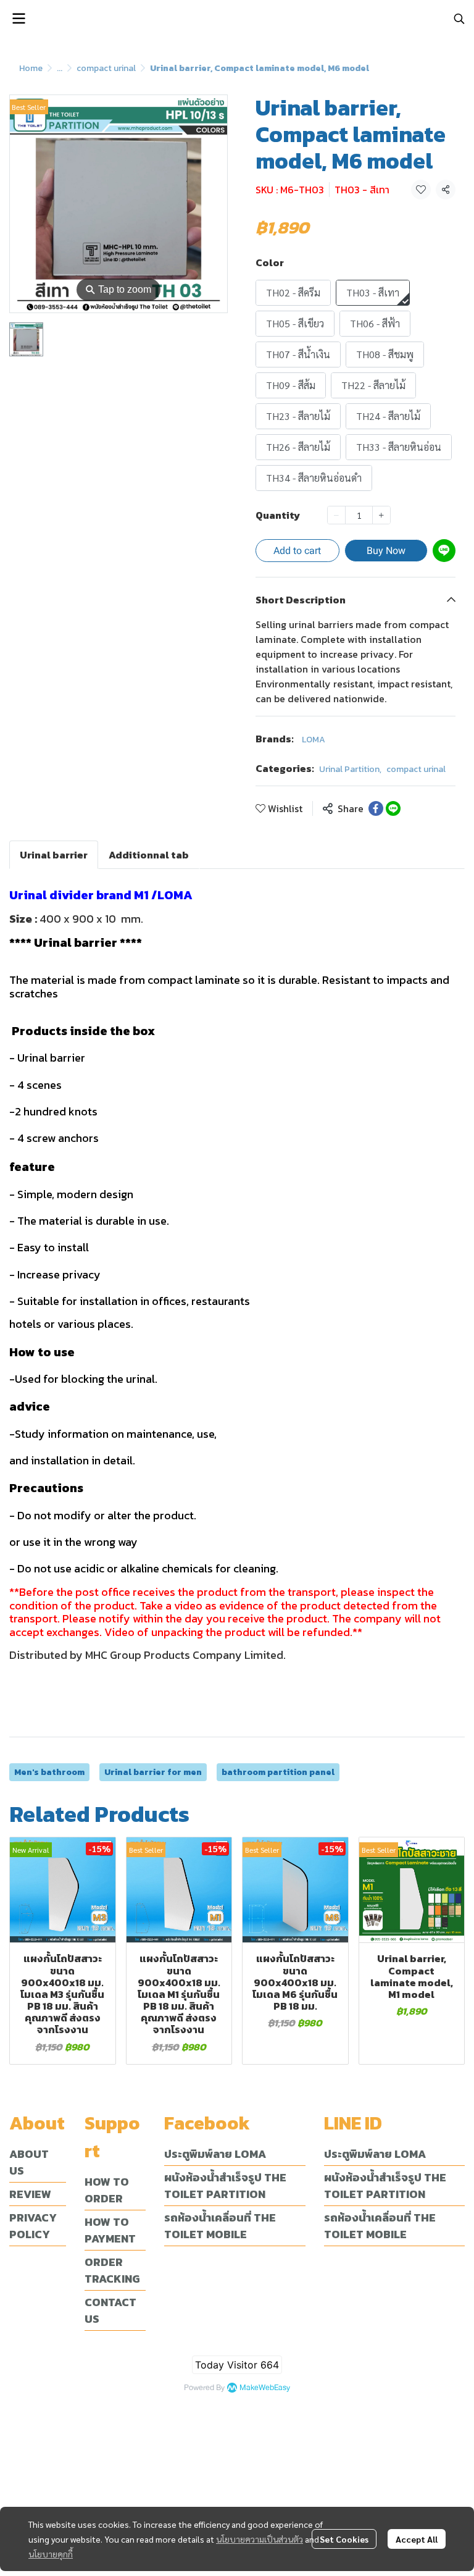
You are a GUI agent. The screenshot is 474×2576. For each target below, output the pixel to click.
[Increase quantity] (381, 515)
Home (31, 68)
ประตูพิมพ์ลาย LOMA (215, 2154)
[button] (459, 19)
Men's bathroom (49, 1772)
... (60, 68)
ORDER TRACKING (112, 2270)
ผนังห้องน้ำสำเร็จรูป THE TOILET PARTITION (225, 2186)
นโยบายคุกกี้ (51, 2554)
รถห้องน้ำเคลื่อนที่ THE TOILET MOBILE (220, 2226)
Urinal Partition (350, 769)
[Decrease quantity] (336, 515)
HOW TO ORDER (107, 2190)
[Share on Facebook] (376, 808)
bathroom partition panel (278, 1772)
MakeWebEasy (265, 2388)
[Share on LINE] (393, 808)
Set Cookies (344, 2539)
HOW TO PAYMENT (110, 2230)
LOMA (314, 740)
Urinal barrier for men (153, 1772)
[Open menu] (19, 19)
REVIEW (30, 2194)
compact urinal (106, 68)
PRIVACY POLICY (33, 2226)
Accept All (417, 2539)
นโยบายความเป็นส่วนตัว (260, 2539)
